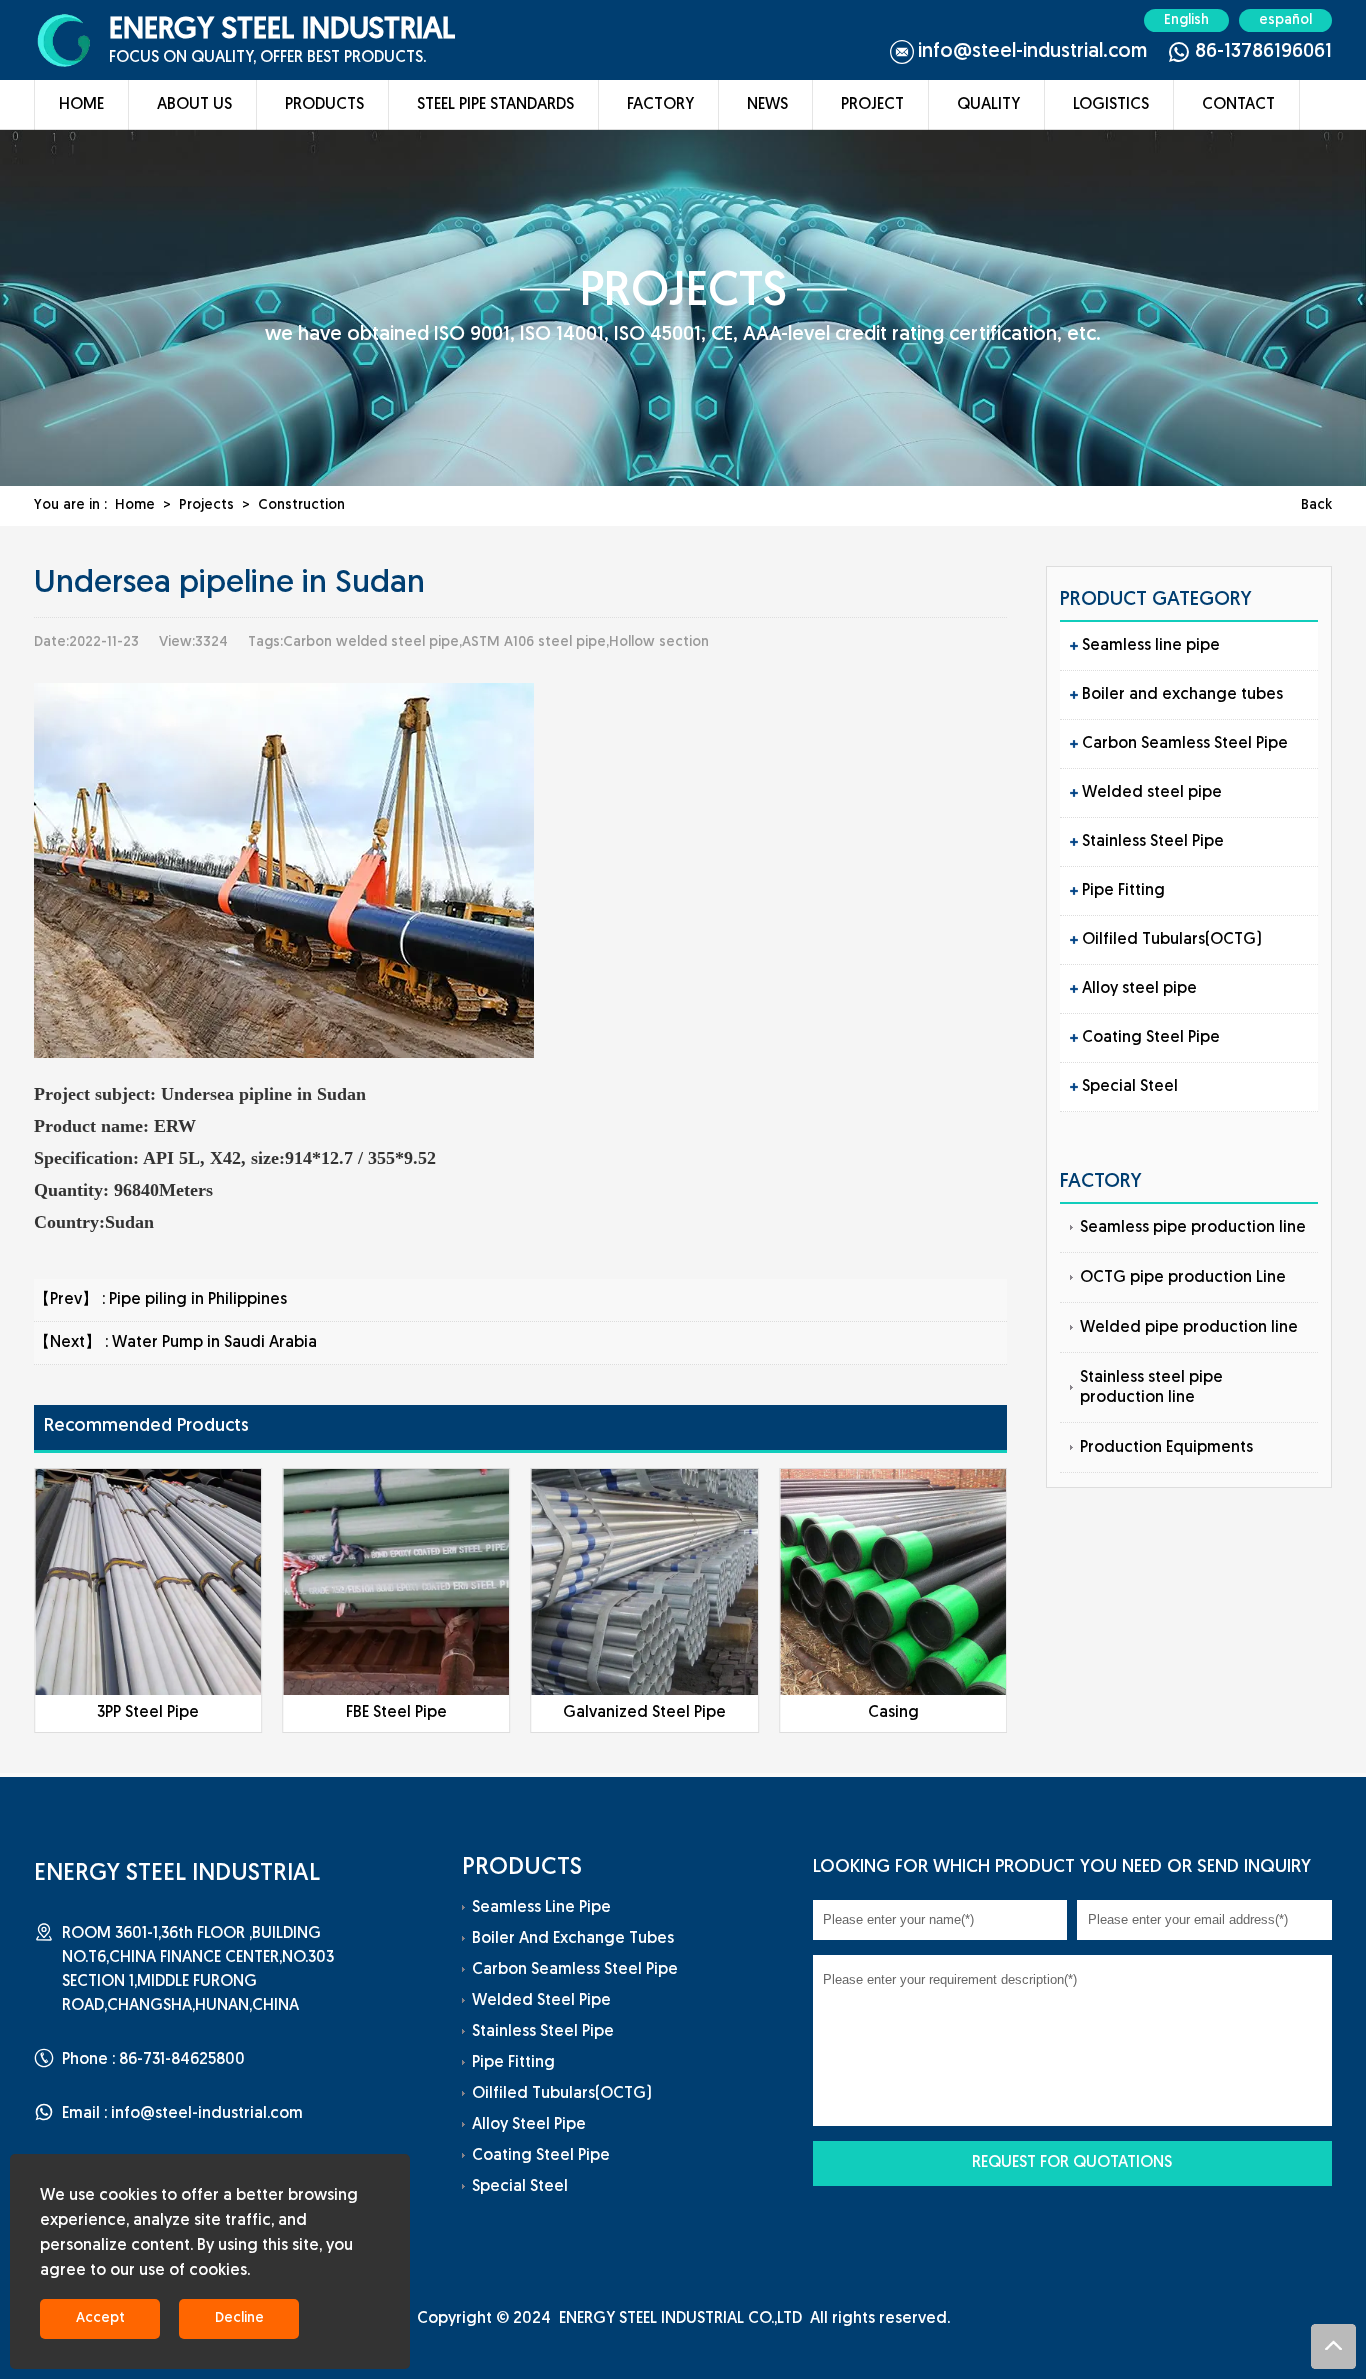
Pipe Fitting (1123, 891)
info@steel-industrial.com (1032, 52)
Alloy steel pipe (1139, 989)
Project (872, 105)
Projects (206, 505)
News (767, 105)
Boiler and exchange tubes (1182, 695)
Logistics (1111, 105)
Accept (100, 2318)
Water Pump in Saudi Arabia (214, 1343)
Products (324, 105)
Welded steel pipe (1152, 793)
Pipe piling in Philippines (198, 1300)
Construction (301, 505)
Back (1316, 505)
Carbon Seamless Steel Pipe (1185, 744)
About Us (194, 105)
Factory (660, 105)
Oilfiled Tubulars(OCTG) (1172, 940)
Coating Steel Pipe (1151, 1038)
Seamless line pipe (1151, 646)
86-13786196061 (1263, 52)
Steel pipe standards (495, 105)
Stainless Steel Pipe (1153, 842)
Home (81, 105)
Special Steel (1130, 1087)
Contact (1238, 105)
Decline (239, 2318)
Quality (988, 105)
